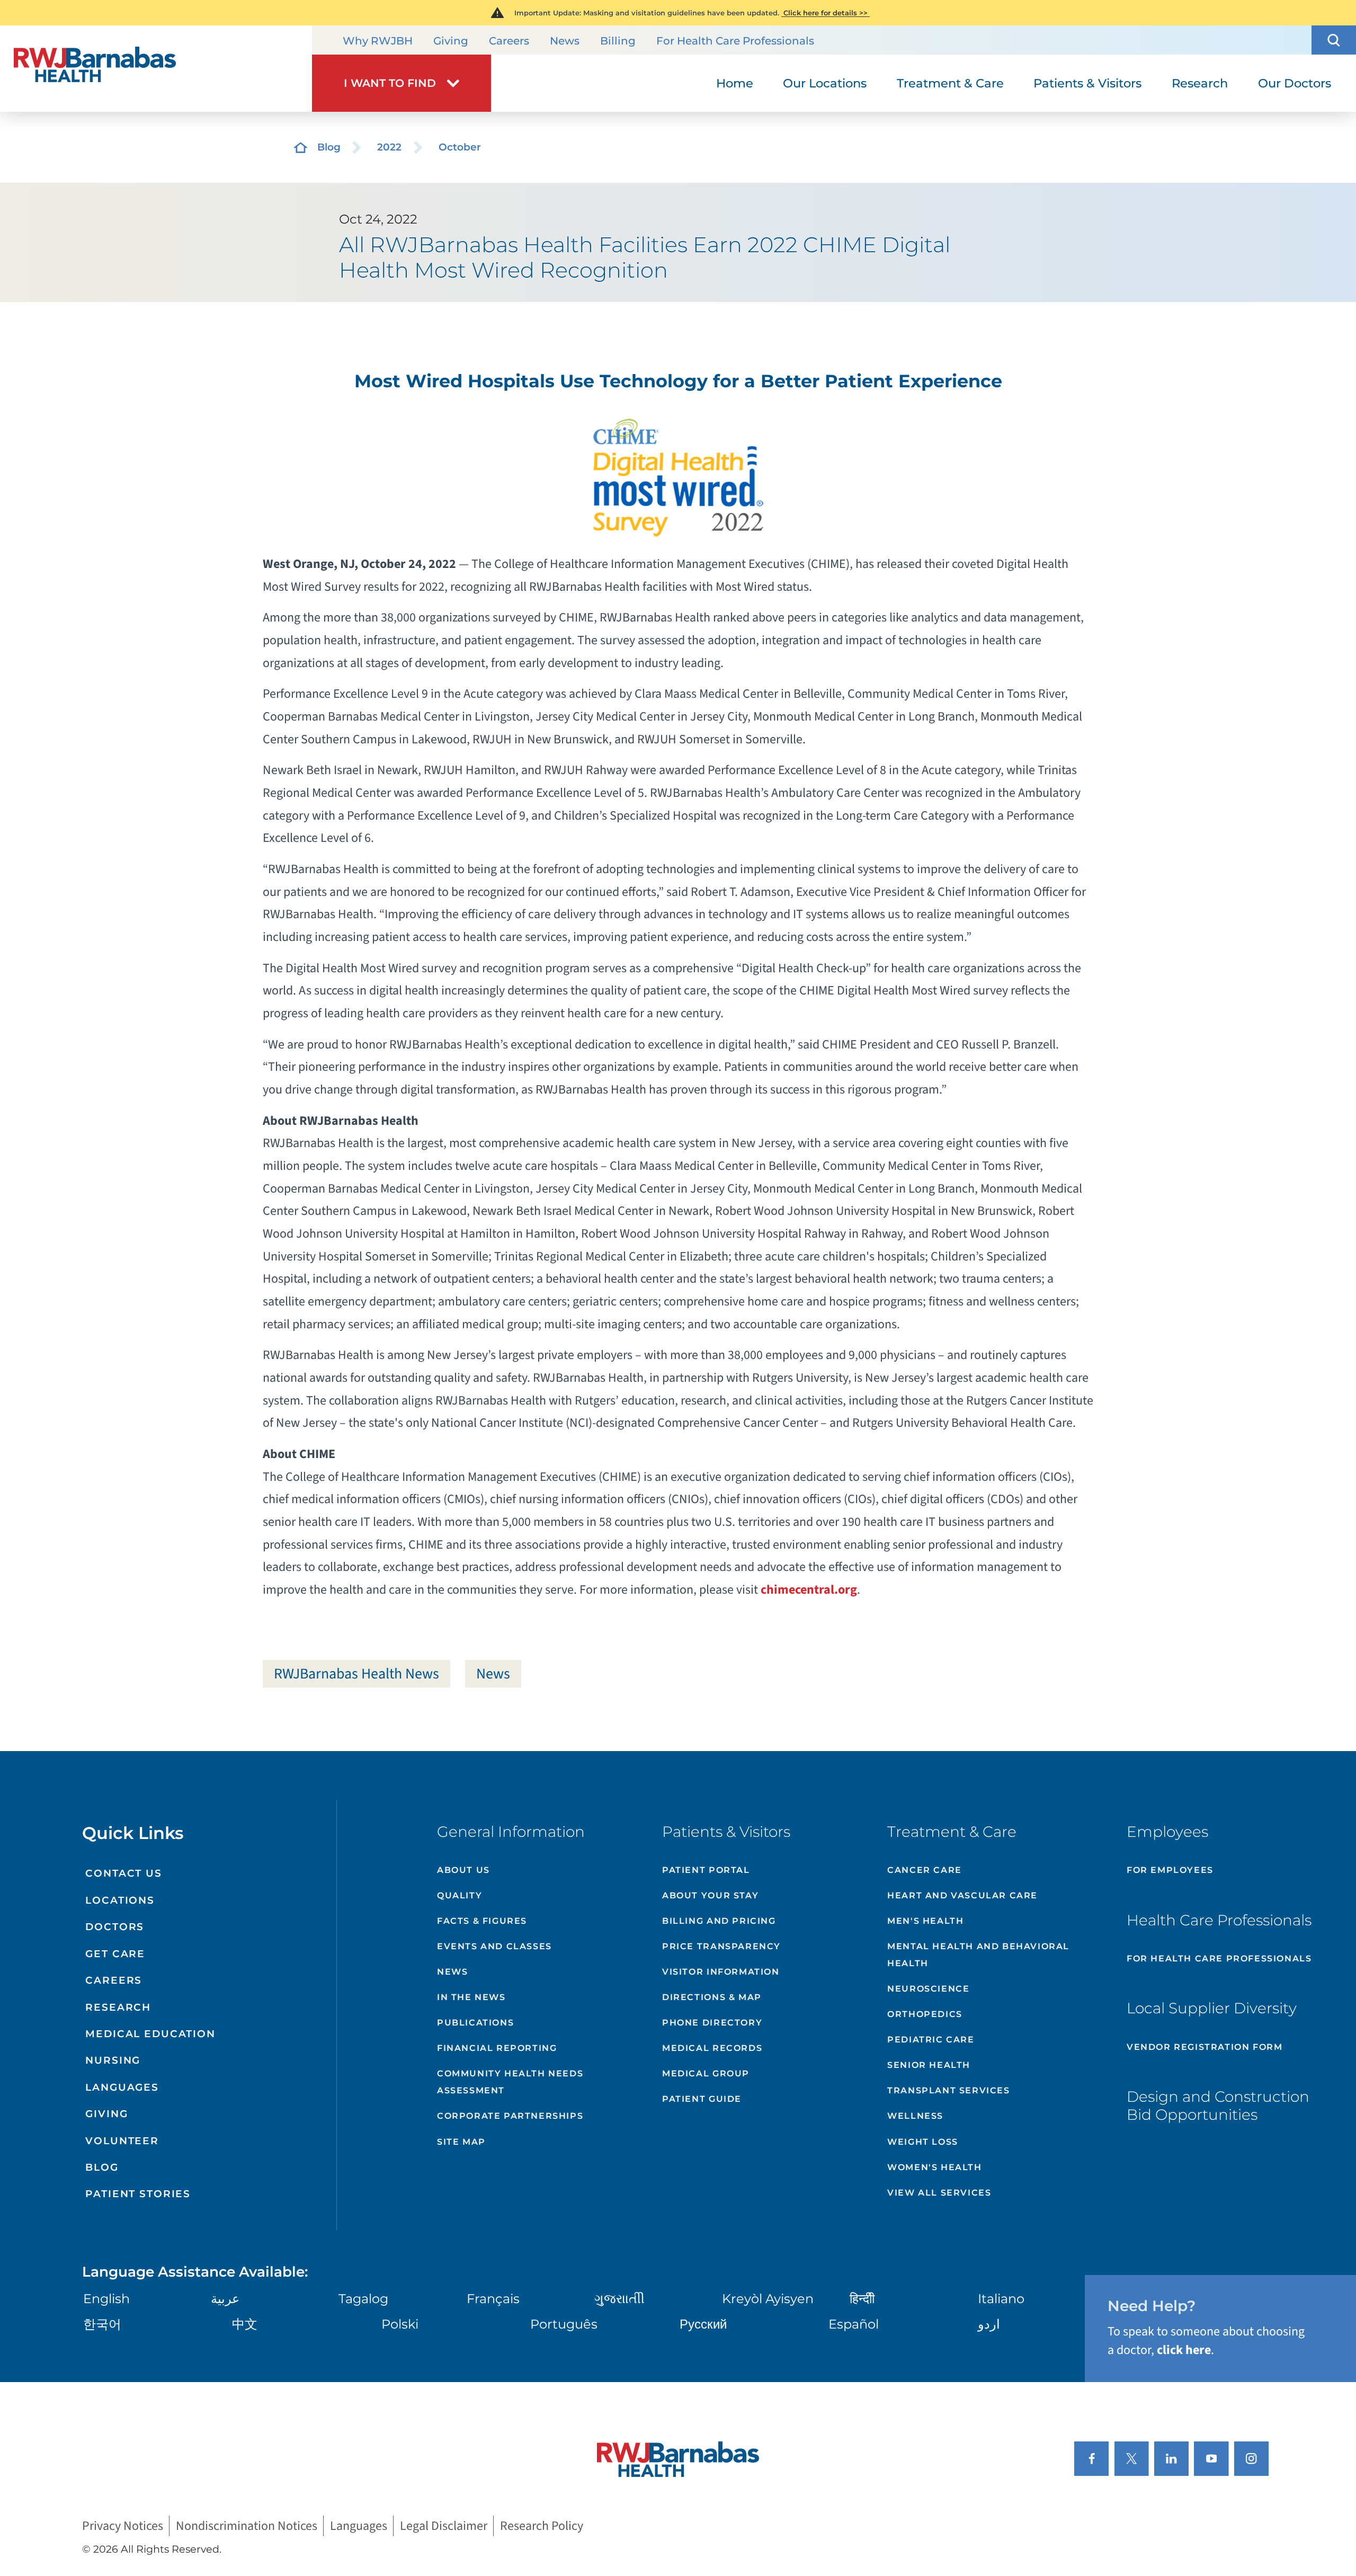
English (106, 2299)
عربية (225, 2299)
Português (564, 2324)
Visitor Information (721, 1972)
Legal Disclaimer (444, 2526)
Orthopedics (925, 2014)
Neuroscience (928, 1989)
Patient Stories (138, 2194)
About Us (463, 1870)
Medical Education (150, 2034)
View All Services (939, 2193)
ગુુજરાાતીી (619, 2299)
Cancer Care (925, 1870)
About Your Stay (710, 1895)
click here (1184, 2350)
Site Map (461, 2142)
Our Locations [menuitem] (825, 83)
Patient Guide (702, 2099)
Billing (618, 41)
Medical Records (712, 2048)
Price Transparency (721, 1946)
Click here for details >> (826, 13)
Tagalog (363, 2299)
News (565, 41)
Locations (120, 1900)
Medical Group (706, 2073)
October (460, 147)
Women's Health (934, 2167)
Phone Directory (712, 2023)
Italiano (1001, 2299)
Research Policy (542, 2526)
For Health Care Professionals (735, 41)
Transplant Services (948, 2090)
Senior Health (929, 2065)
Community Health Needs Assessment (510, 2082)
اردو (989, 2324)
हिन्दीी (862, 2299)
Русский (703, 2324)
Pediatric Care (931, 2040)
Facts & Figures (482, 1921)
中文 (245, 2324)
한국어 (102, 2324)
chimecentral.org (809, 1590)
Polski (400, 2324)
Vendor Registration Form (1205, 2047)
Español (854, 2324)
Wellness (915, 2116)
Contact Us (124, 1873)
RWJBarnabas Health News (356, 1674)
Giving (451, 41)
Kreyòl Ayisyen (768, 2299)
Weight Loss (923, 2142)
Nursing (113, 2060)
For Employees (1170, 1870)
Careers (509, 41)
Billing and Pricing (719, 1921)
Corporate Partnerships (510, 2116)
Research (118, 2007)
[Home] (156, 69)
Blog (329, 147)
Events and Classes (494, 1946)
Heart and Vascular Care (962, 1895)
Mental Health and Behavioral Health (978, 1955)
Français (493, 2299)
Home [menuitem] (735, 83)
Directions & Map (712, 1997)
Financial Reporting (497, 2048)
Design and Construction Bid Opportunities (1218, 2106)
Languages (122, 2087)
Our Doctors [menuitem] (1295, 83)
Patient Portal (706, 1870)
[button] (1334, 40)
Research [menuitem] (1200, 83)
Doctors (115, 1927)
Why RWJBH (378, 41)
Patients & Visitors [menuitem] (1087, 83)
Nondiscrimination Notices (247, 2526)
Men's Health (925, 1921)
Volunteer (122, 2141)
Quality (460, 1895)
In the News (471, 1997)
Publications (475, 2023)
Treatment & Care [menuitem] (950, 83)
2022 (389, 147)
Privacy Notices (123, 2526)
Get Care (115, 1954)
